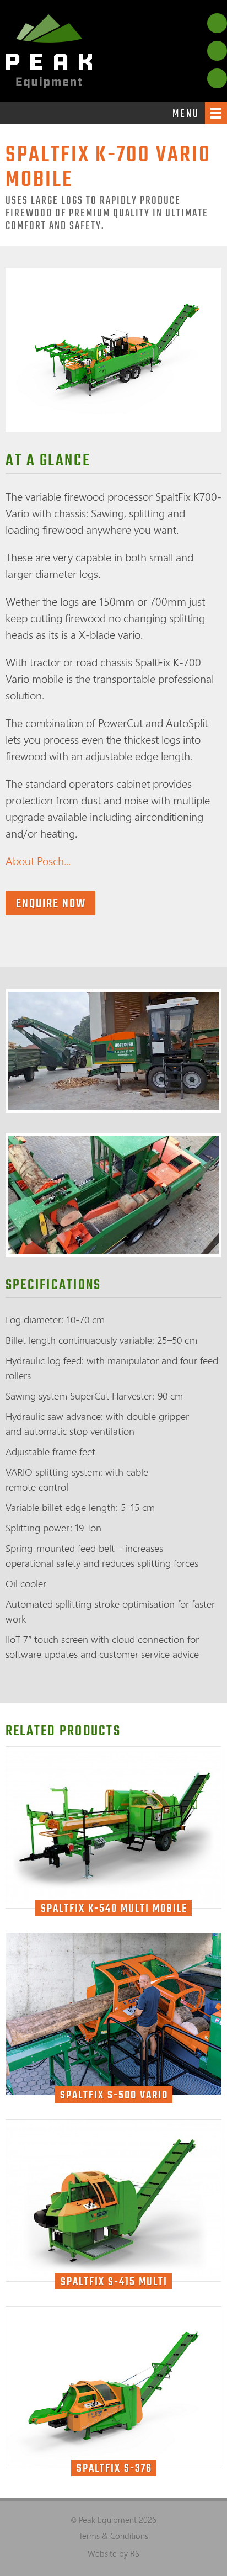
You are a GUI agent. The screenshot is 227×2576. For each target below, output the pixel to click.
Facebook (217, 23)
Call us (217, 78)
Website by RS (113, 2553)
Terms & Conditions (113, 2536)
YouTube (217, 51)
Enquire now (51, 904)
